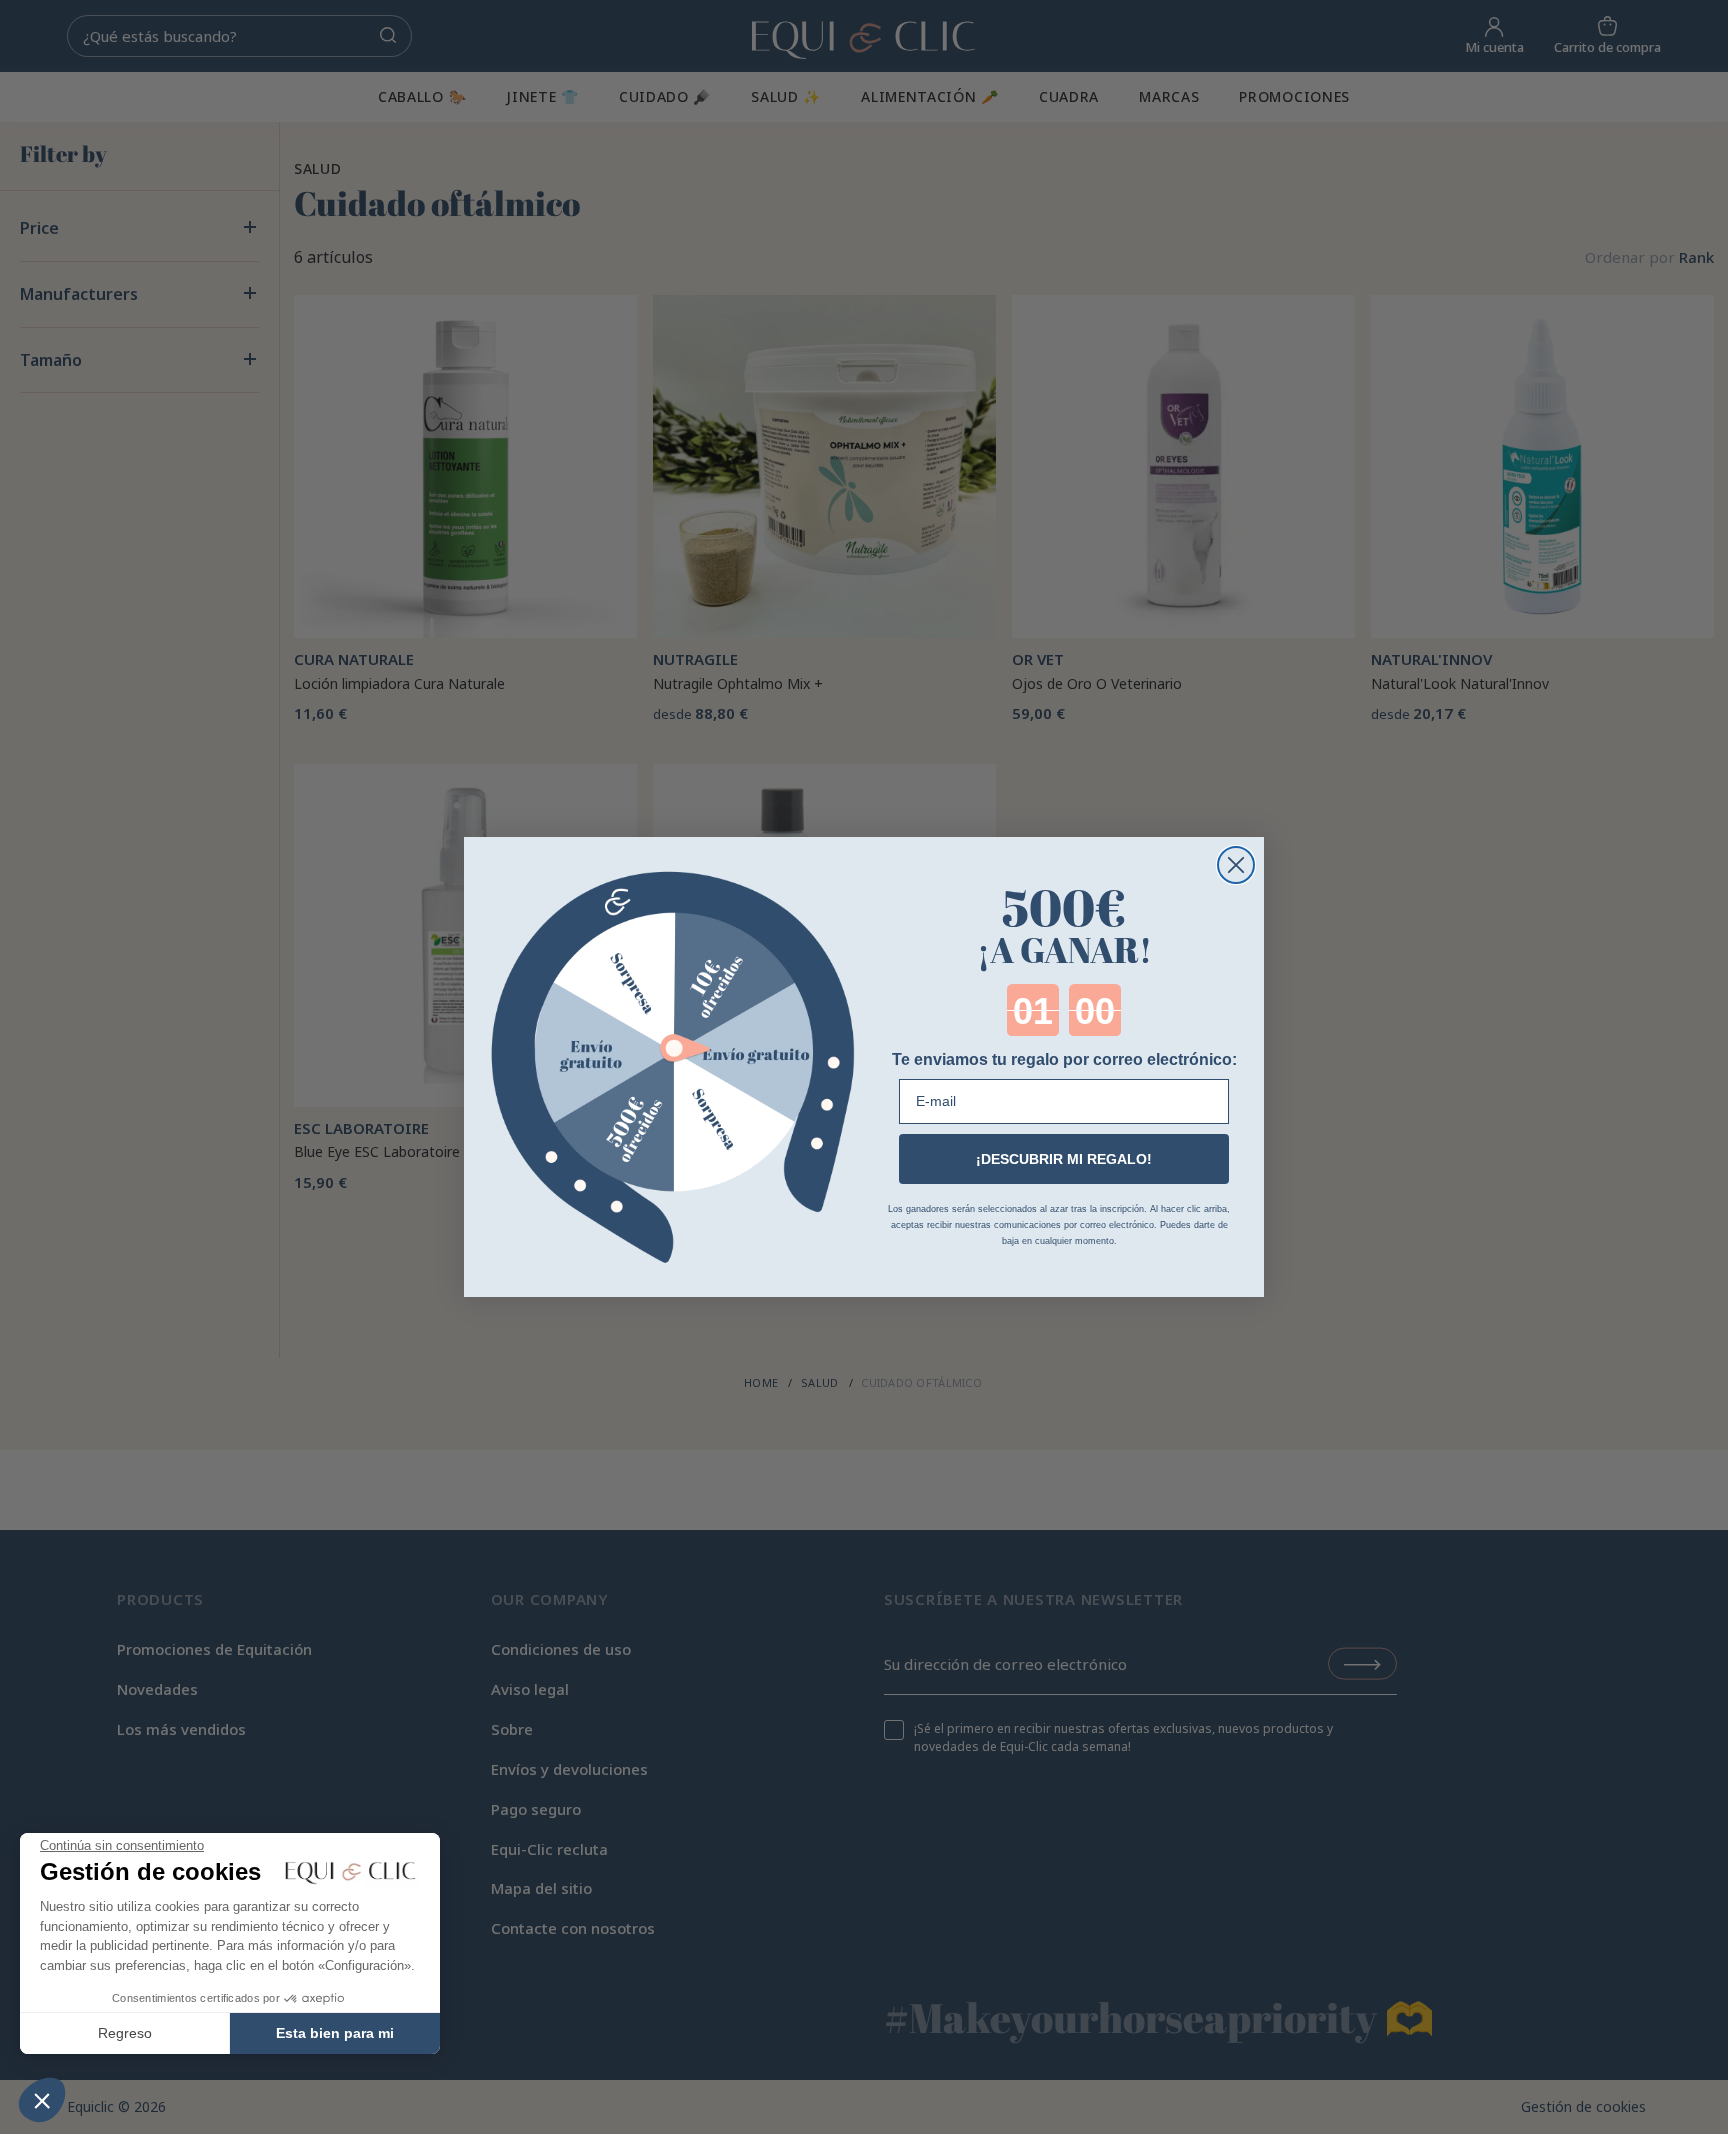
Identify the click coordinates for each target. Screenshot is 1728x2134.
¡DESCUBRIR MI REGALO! (1064, 1159)
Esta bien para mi (335, 2033)
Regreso (125, 2033)
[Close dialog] (1236, 865)
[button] (42, 2100)
